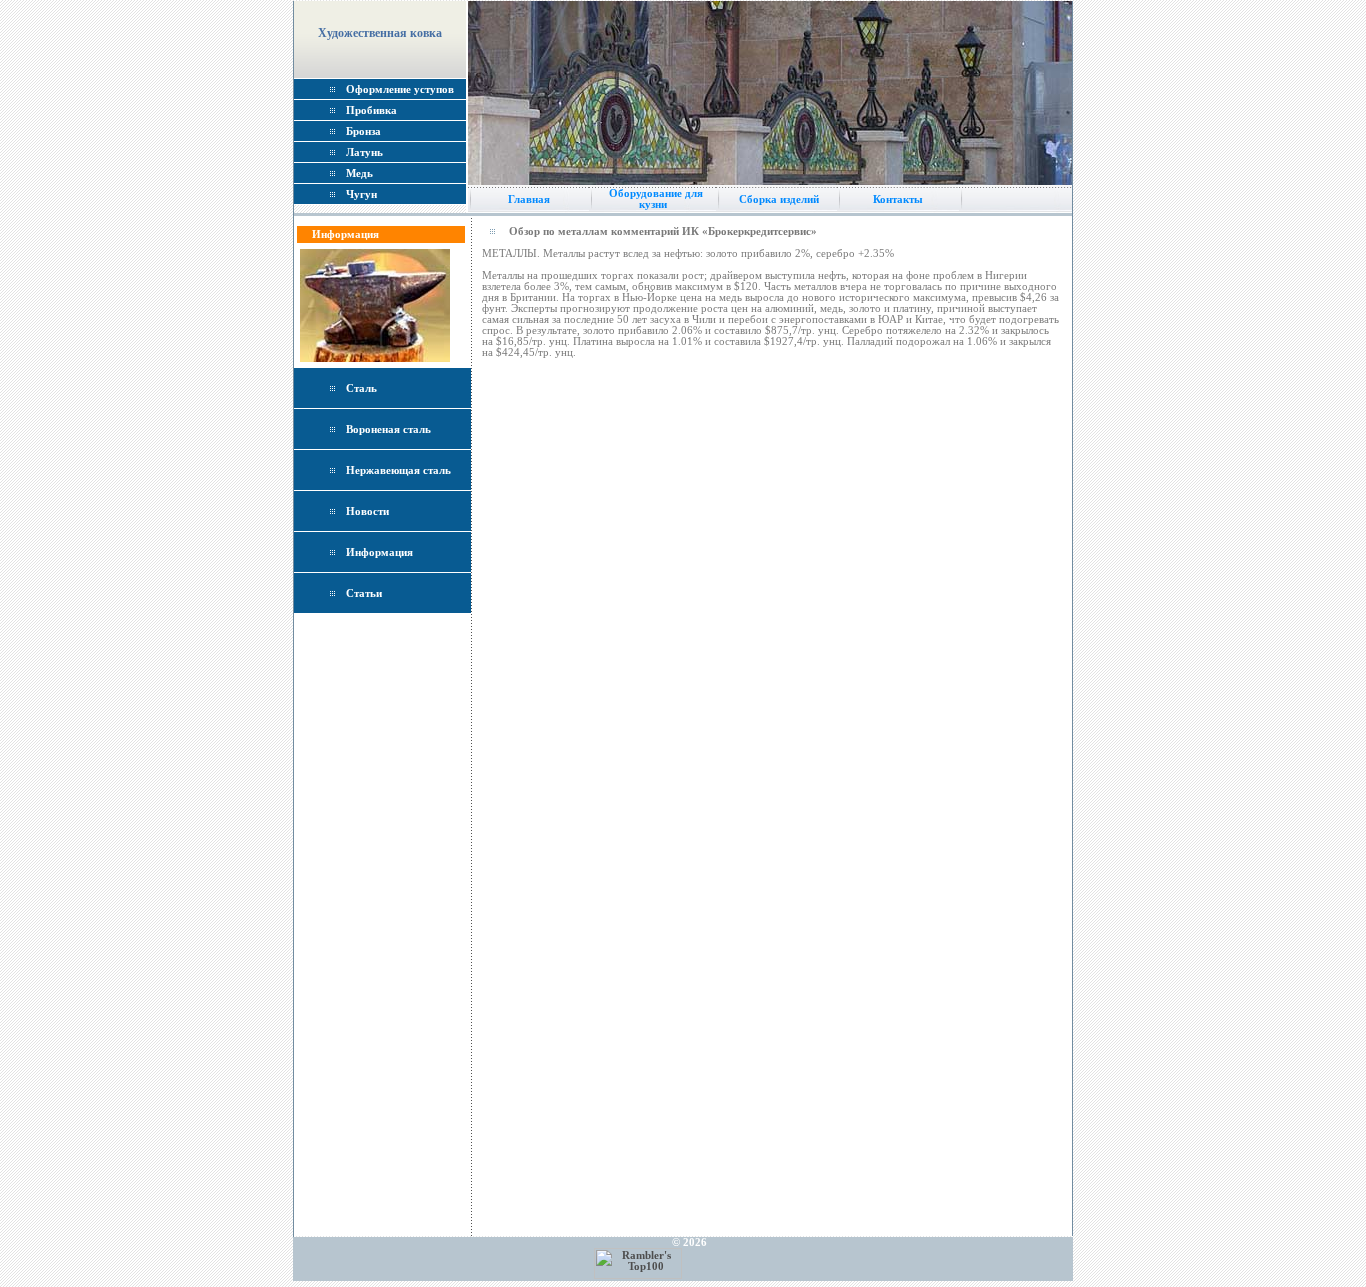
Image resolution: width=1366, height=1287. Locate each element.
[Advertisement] (383, 936)
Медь (359, 173)
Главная (529, 199)
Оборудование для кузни (653, 199)
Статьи (364, 593)
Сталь (361, 388)
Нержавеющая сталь (398, 470)
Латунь (364, 152)
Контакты (898, 199)
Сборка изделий (776, 199)
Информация (379, 552)
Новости (367, 511)
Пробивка (371, 110)
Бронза (363, 131)
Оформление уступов (400, 89)
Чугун (361, 194)
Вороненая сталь (388, 429)
